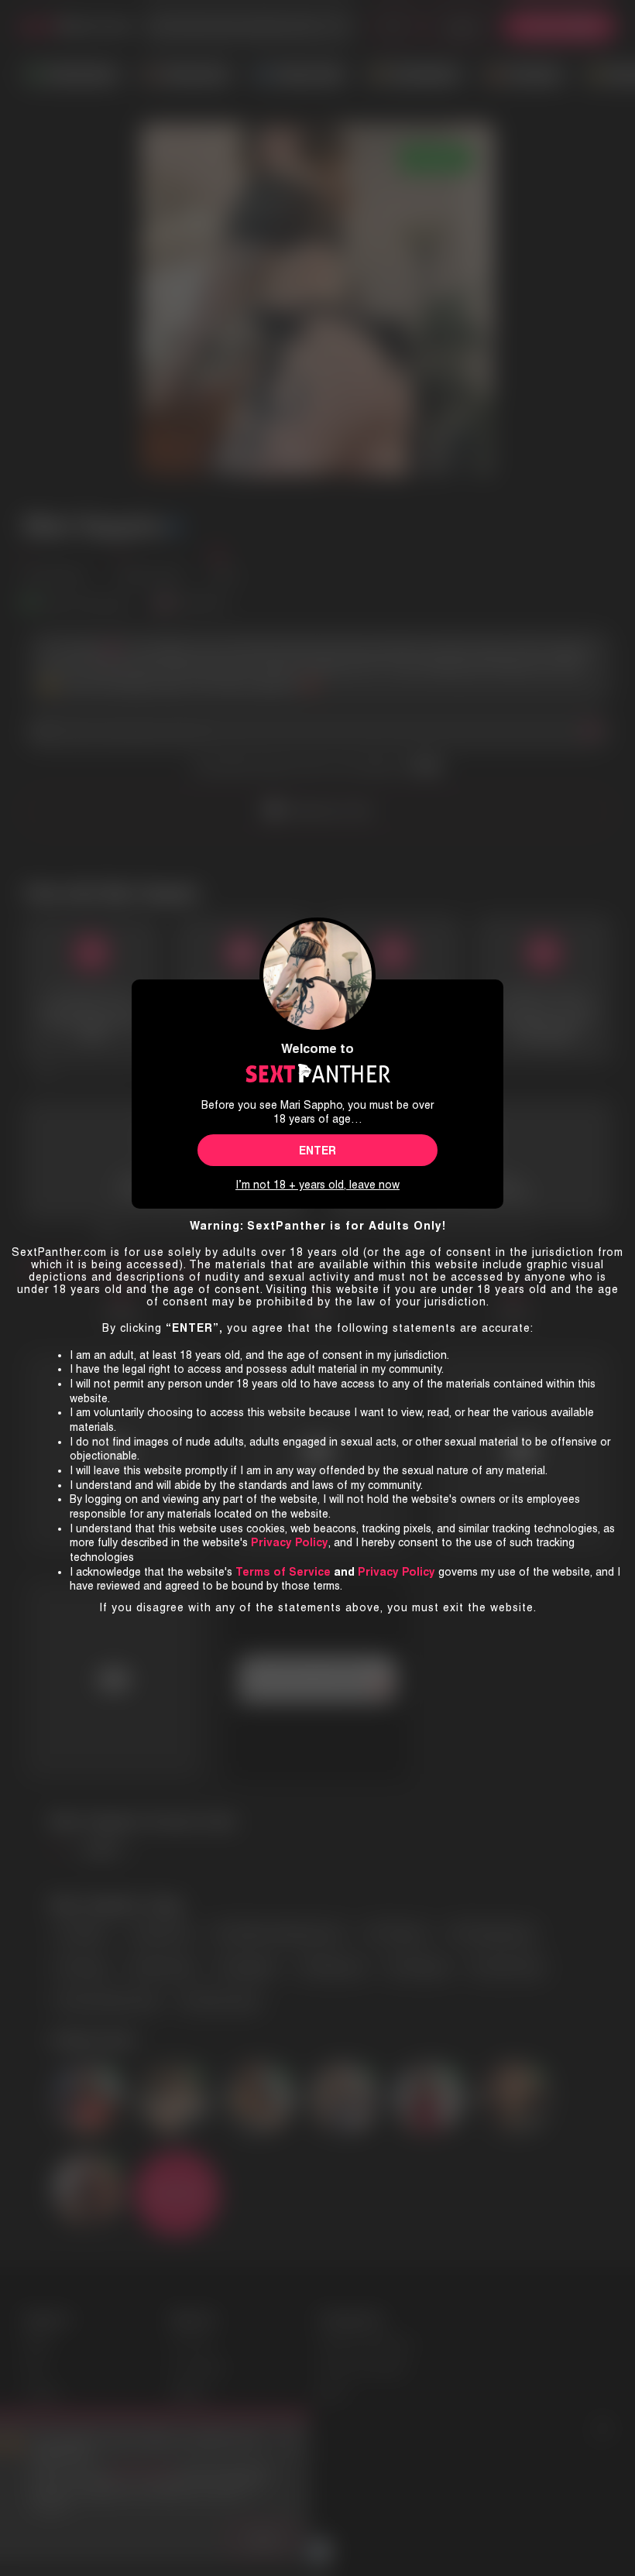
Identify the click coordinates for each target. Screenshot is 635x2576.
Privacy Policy (396, 1572)
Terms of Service (283, 1572)
